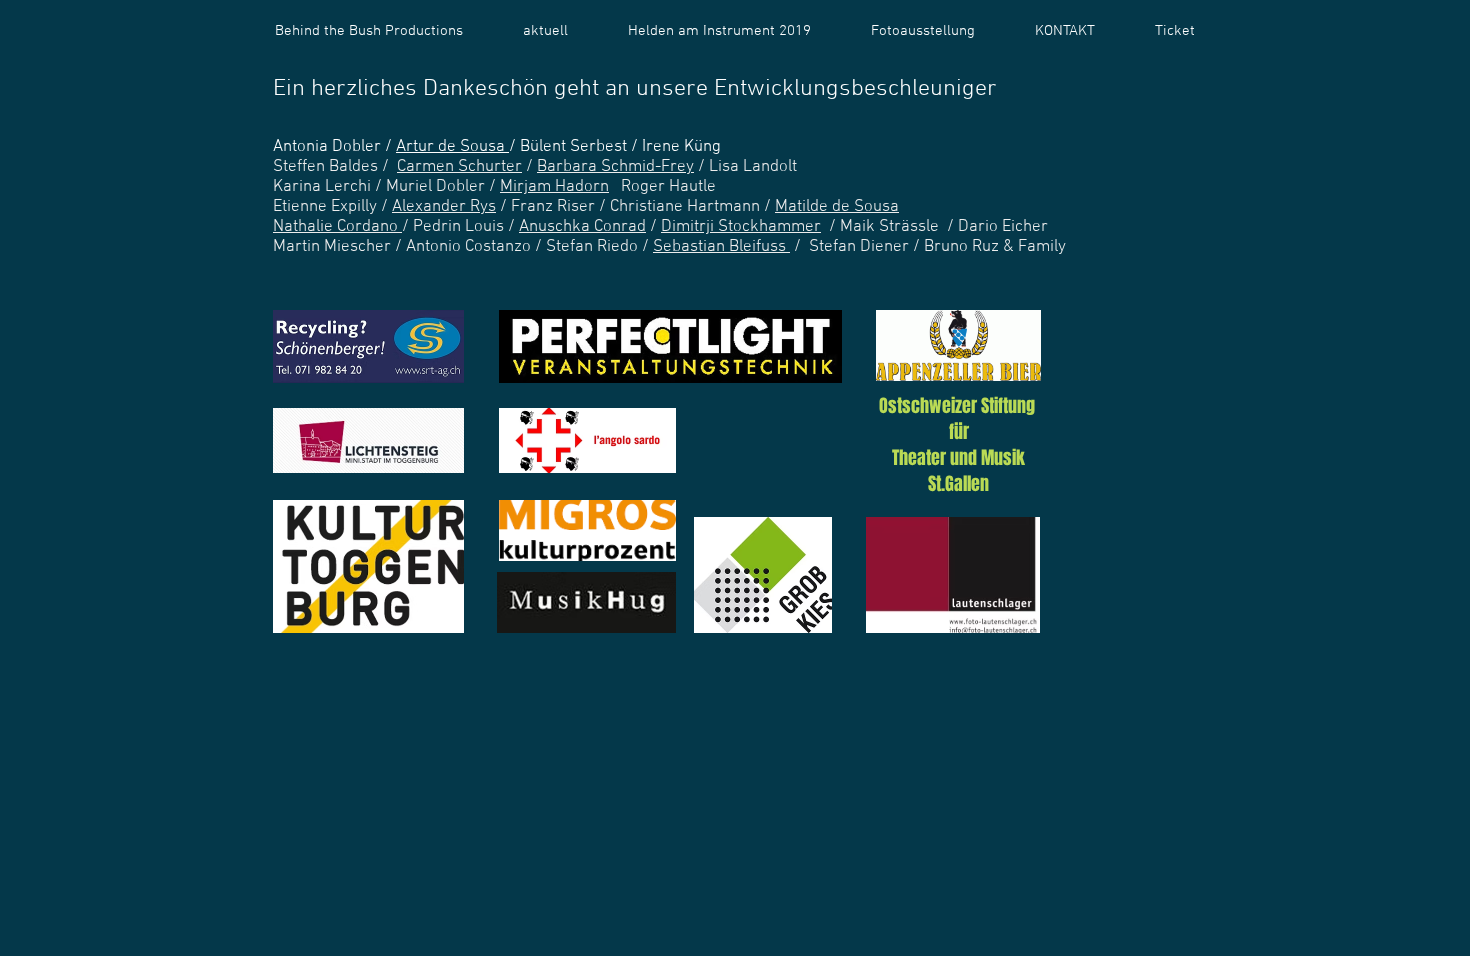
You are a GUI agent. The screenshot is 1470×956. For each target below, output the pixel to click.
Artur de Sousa (452, 147)
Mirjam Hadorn (554, 187)
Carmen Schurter (459, 167)
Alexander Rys (444, 207)
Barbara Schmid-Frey (615, 167)
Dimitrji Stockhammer (741, 227)
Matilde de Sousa (837, 207)
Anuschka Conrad (582, 227)
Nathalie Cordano (337, 227)
